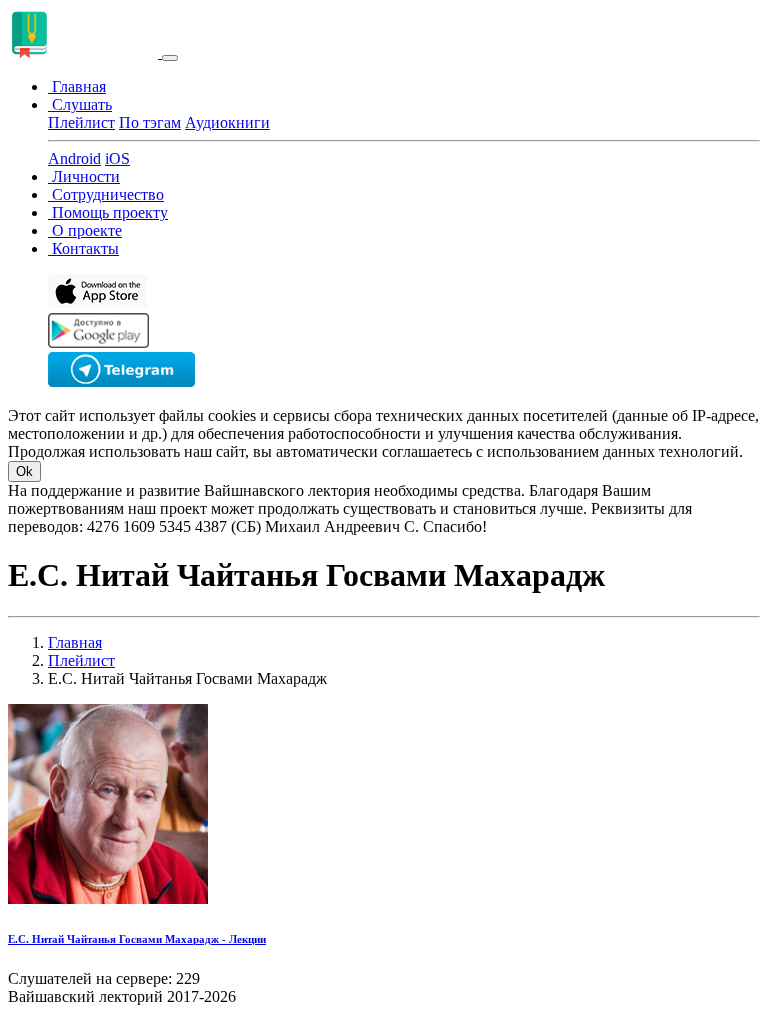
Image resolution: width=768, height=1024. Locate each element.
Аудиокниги (227, 122)
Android (74, 158)
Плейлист (81, 122)
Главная (75, 642)
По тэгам (150, 122)
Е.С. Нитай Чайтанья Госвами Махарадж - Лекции (137, 939)
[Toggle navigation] (170, 58)
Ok (24, 471)
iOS (117, 158)
